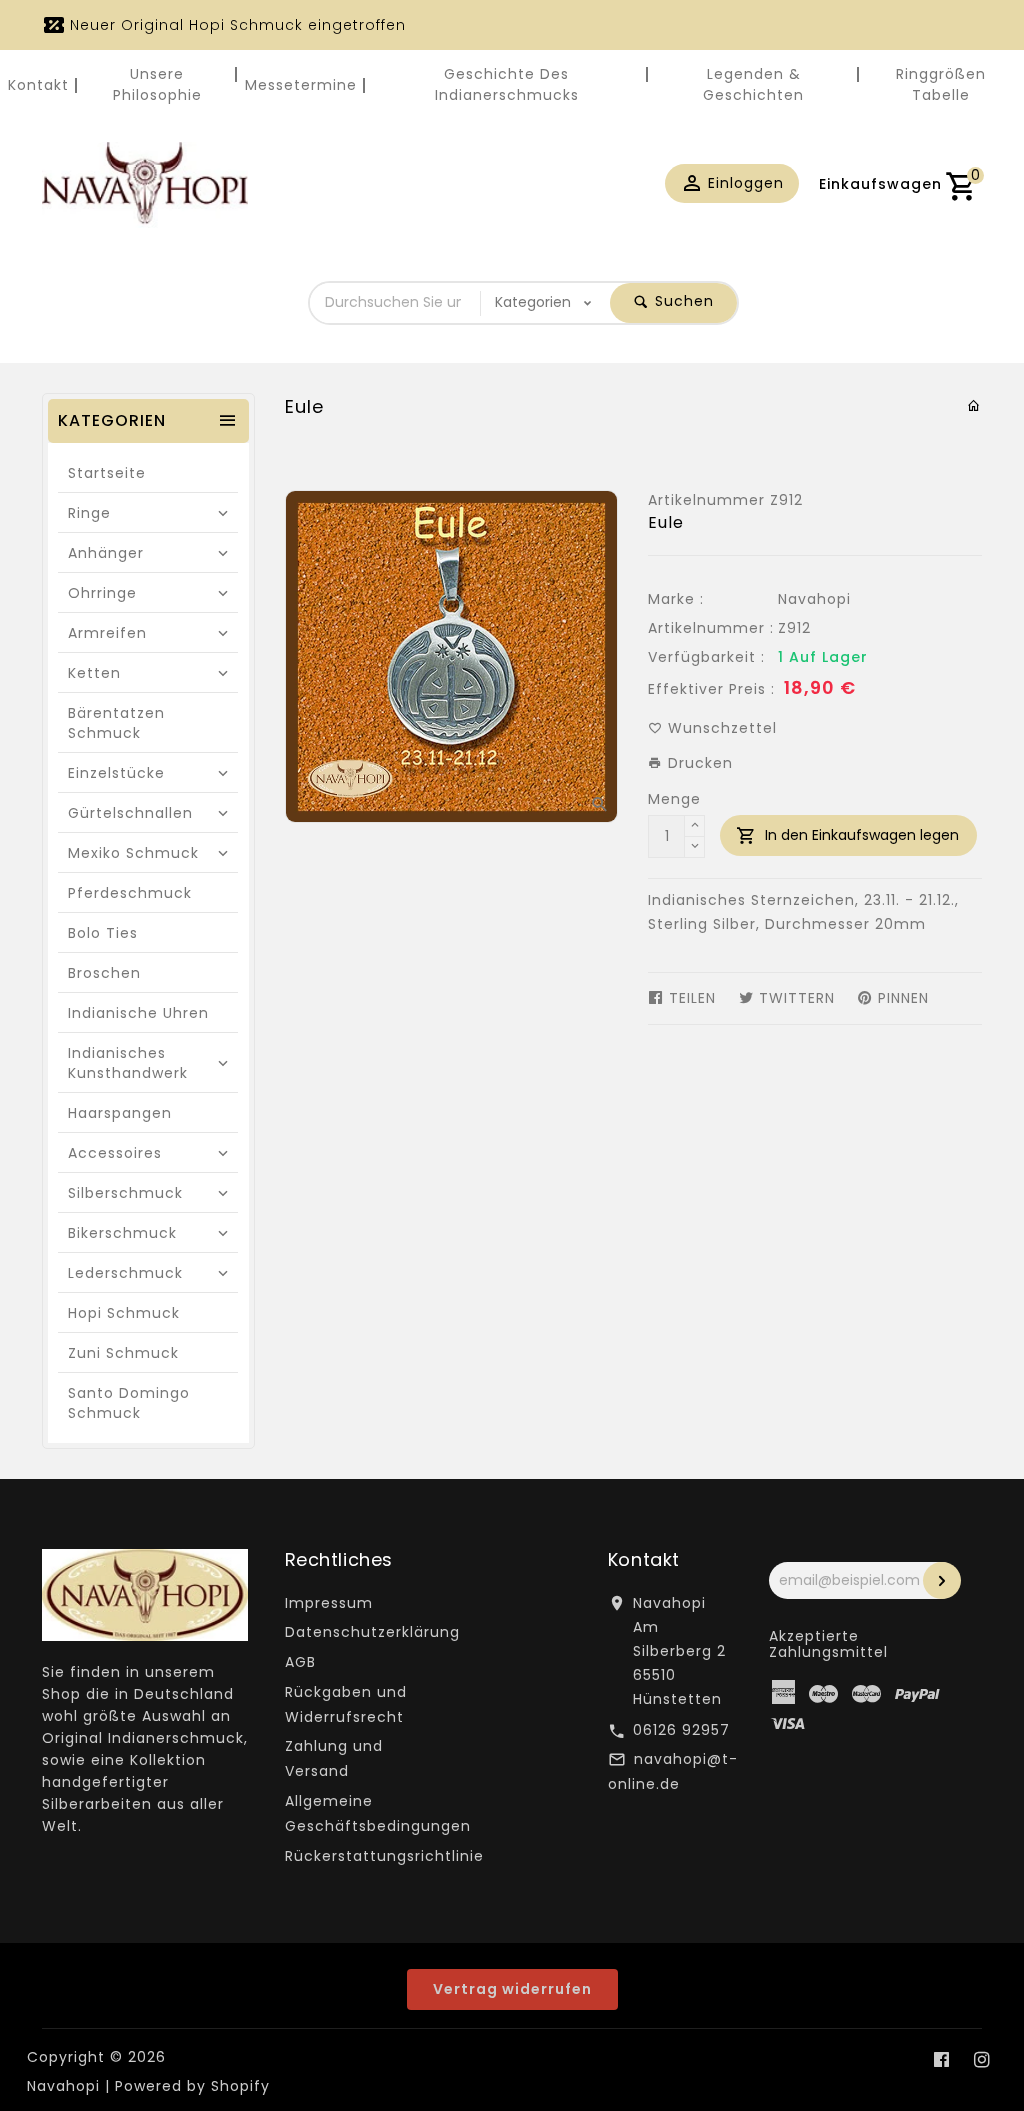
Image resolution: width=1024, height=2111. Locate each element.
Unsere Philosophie (157, 84)
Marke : (676, 599)
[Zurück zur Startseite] (974, 406)
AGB (300, 1662)
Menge (674, 799)
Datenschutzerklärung (372, 1632)
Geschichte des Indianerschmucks (507, 84)
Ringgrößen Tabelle (941, 84)
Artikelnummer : (711, 628)
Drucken (698, 763)
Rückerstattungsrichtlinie (384, 1856)
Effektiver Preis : (711, 689)
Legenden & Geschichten (753, 84)
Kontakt (38, 85)
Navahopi (814, 599)
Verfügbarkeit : (706, 657)
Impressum (329, 1603)
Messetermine (301, 85)
